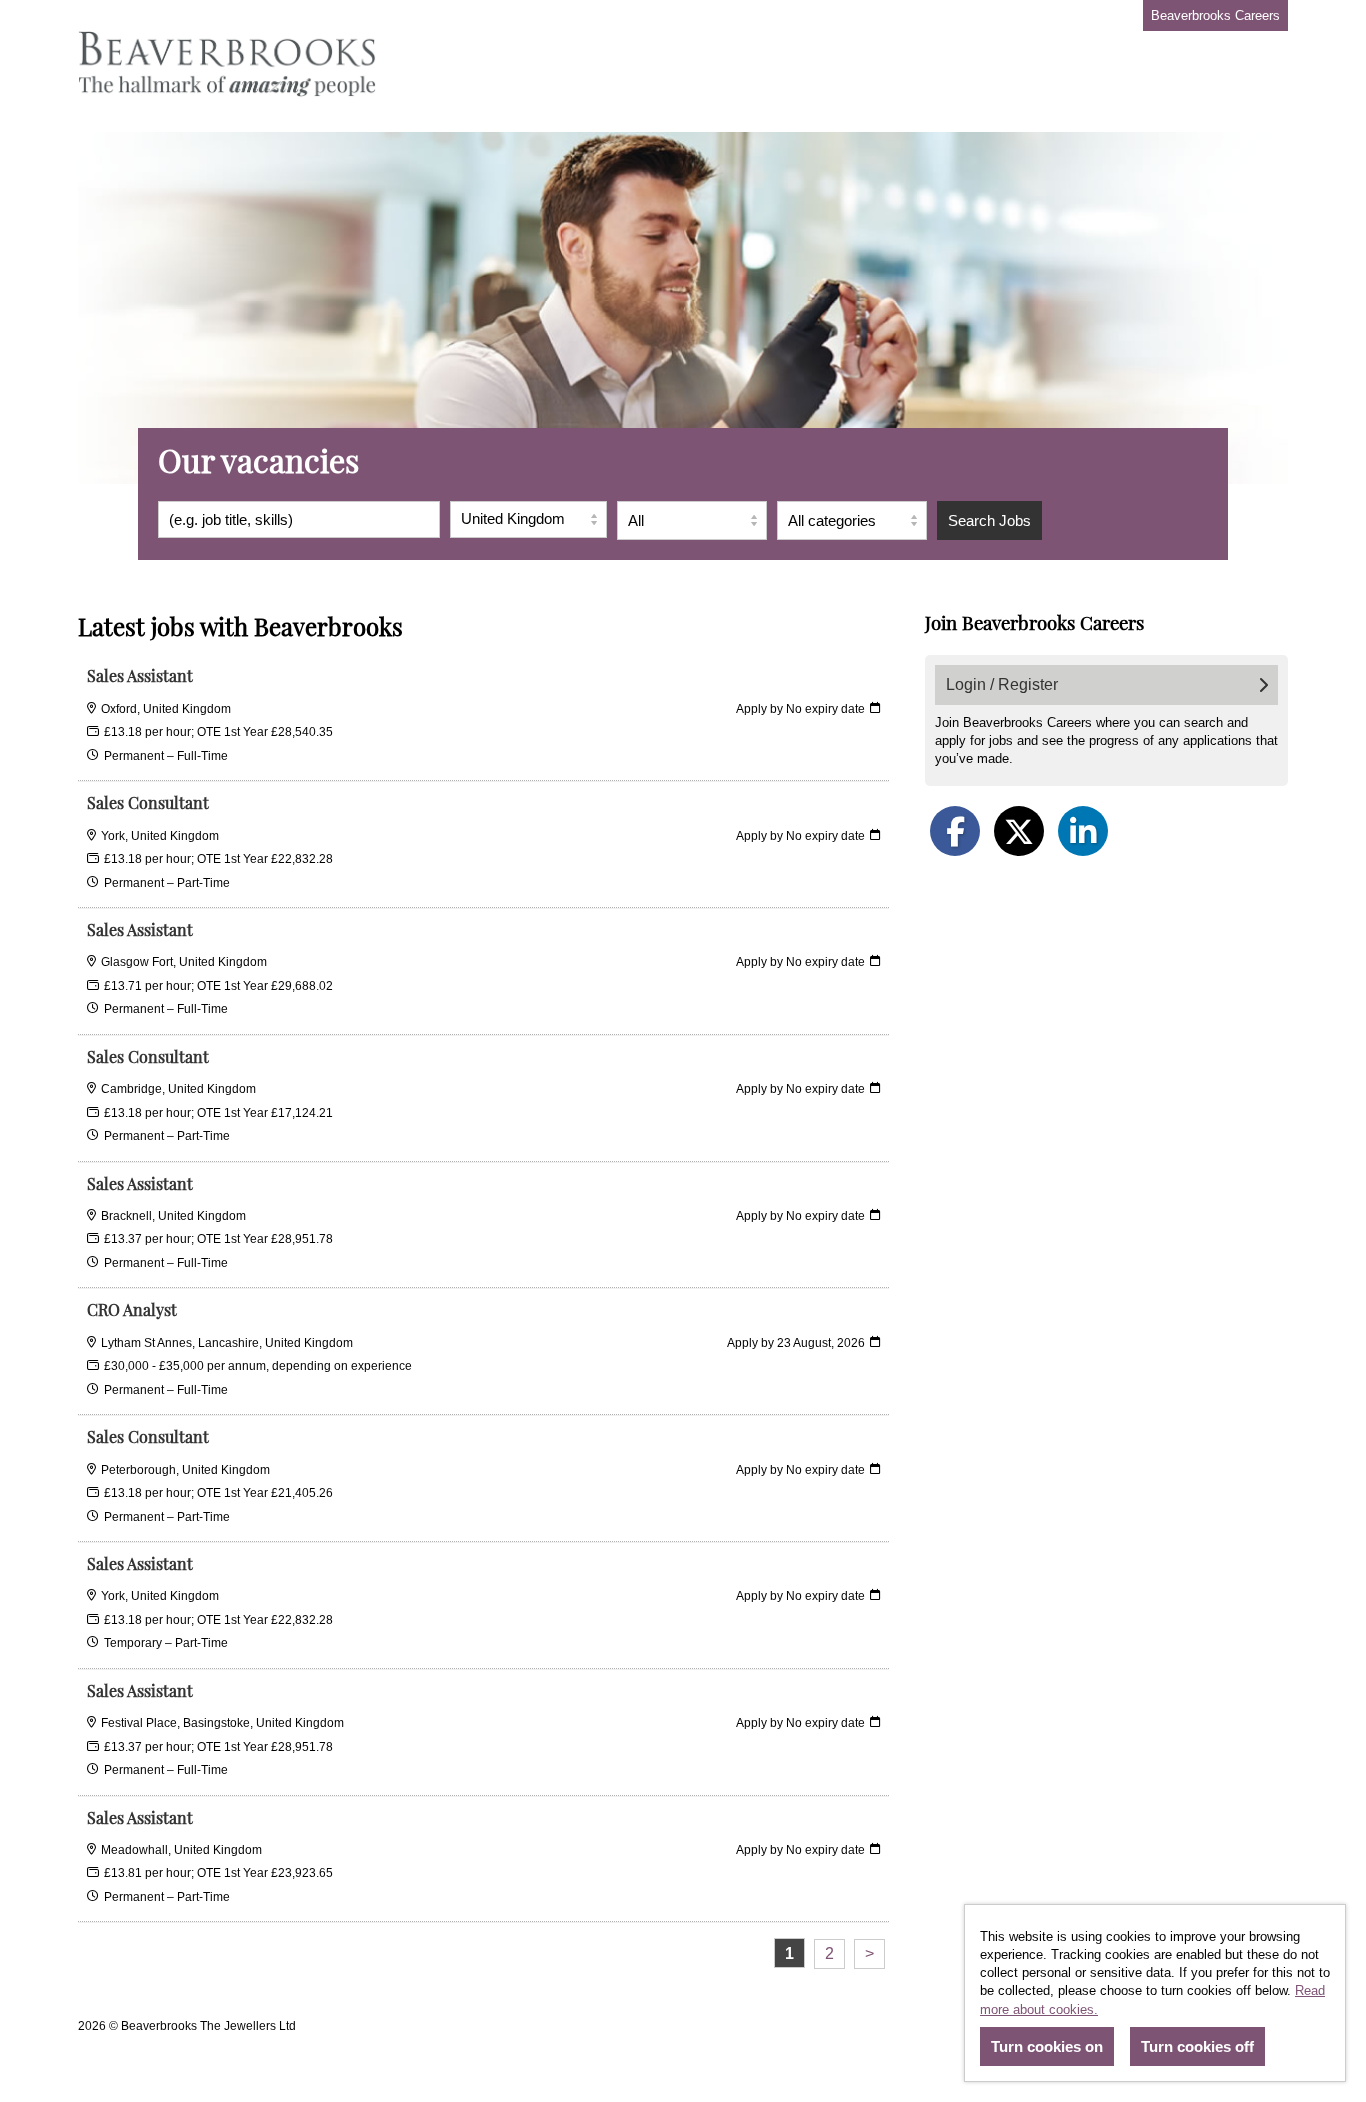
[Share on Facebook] (955, 831)
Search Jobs (989, 520)
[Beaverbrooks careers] (228, 66)
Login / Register (1002, 684)
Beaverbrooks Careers (1215, 15)
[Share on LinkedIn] (1083, 831)
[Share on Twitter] (1019, 831)
